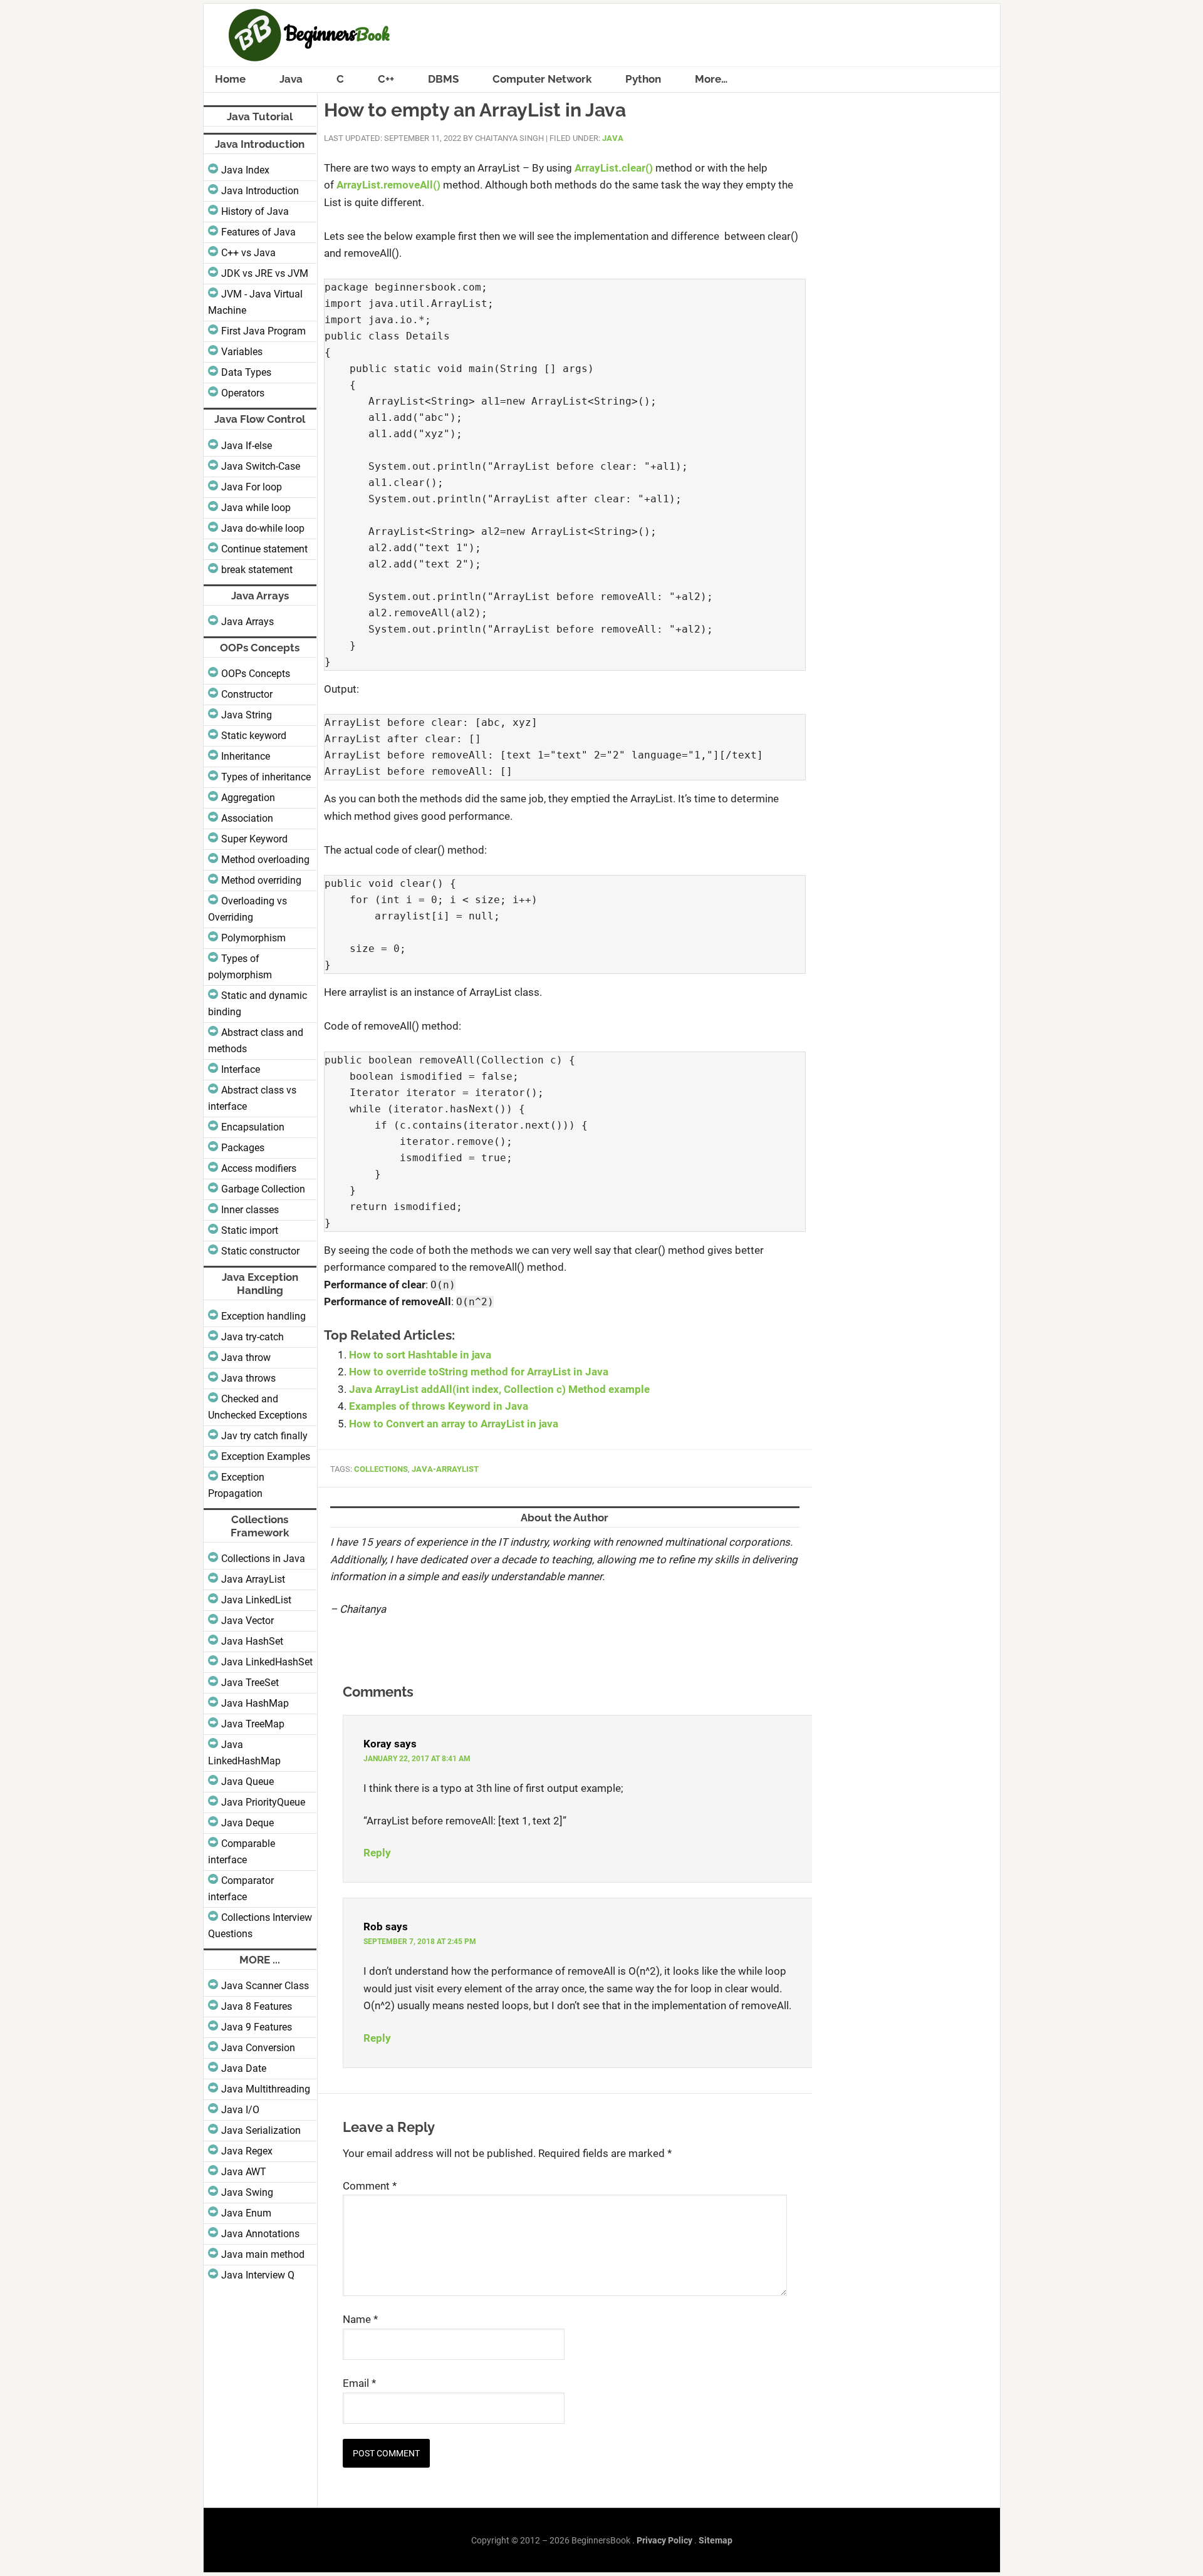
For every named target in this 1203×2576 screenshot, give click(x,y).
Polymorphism (253, 938)
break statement (257, 570)
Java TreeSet (250, 1683)
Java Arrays (247, 622)
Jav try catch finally (264, 1436)
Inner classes (250, 1210)
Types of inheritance (266, 777)
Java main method (263, 2254)
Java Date (244, 2068)
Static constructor (260, 1251)
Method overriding (261, 880)
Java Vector (247, 1621)
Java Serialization (261, 2130)
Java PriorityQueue (263, 1802)
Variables (242, 352)
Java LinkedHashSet (267, 1662)
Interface (241, 1069)
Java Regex (247, 2151)
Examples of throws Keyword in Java (439, 1406)
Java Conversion (258, 2048)
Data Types (246, 372)
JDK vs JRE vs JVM (265, 273)
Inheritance (246, 756)
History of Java (255, 211)
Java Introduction (260, 191)
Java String (247, 715)
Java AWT (244, 2172)
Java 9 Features (257, 2027)
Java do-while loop (263, 528)
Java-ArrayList (445, 1469)
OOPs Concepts (256, 674)
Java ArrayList (253, 1579)
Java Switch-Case (261, 466)
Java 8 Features (257, 2006)
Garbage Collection (263, 1189)
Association (247, 818)
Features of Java (258, 232)
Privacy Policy (664, 2540)
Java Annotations (260, 2234)
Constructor (247, 694)
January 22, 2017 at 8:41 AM (417, 1759)
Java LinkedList (256, 1600)
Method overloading (265, 860)
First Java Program (263, 331)
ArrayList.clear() (614, 168)
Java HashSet (252, 1641)
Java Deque (247, 1823)
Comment (370, 2186)
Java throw (246, 1358)
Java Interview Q (258, 2275)
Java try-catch (253, 1337)
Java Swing (247, 2192)
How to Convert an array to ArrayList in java (454, 1424)
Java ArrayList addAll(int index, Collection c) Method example (499, 1389)
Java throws (248, 1378)
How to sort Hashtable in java (420, 1355)
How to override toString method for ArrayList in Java (479, 1372)
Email (359, 2383)
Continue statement (264, 549)
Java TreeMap (253, 1724)
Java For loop (252, 487)
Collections (381, 1469)
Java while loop (256, 508)
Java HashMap (255, 1703)
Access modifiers (259, 1168)
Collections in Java (263, 1559)
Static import (250, 1230)
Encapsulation (253, 1127)
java (613, 138)
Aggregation (248, 798)
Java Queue (247, 1782)
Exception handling (263, 1316)
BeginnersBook (602, 35)
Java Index (245, 170)
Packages (243, 1148)
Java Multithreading (266, 2089)
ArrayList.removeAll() (388, 185)
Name (360, 2319)
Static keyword (254, 736)
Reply (377, 1853)
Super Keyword (254, 839)
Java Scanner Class (265, 1986)
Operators (243, 393)
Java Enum (246, 2213)
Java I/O (240, 2110)
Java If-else (247, 446)
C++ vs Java (248, 253)
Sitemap (716, 2540)
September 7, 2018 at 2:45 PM (420, 1942)
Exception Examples (266, 1456)
